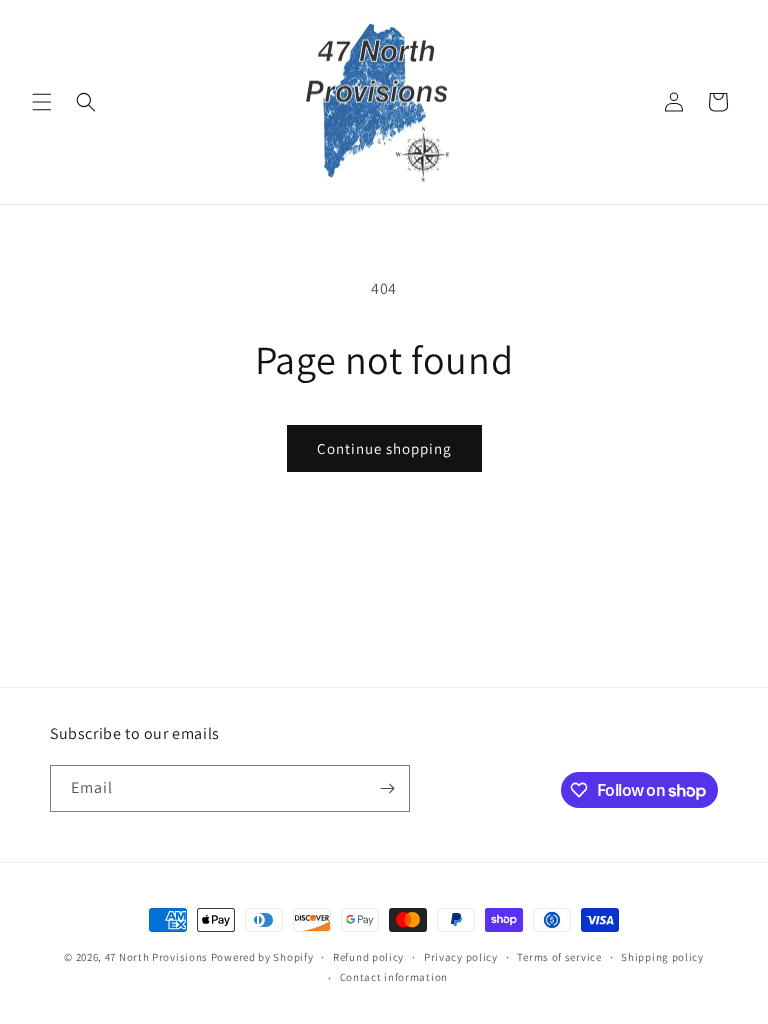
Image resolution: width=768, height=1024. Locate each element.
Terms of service (559, 957)
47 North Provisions (156, 957)
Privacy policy (461, 957)
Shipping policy (662, 957)
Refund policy (368, 957)
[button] (42, 102)
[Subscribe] (387, 788)
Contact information (394, 977)
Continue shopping (384, 448)
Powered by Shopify (262, 957)
